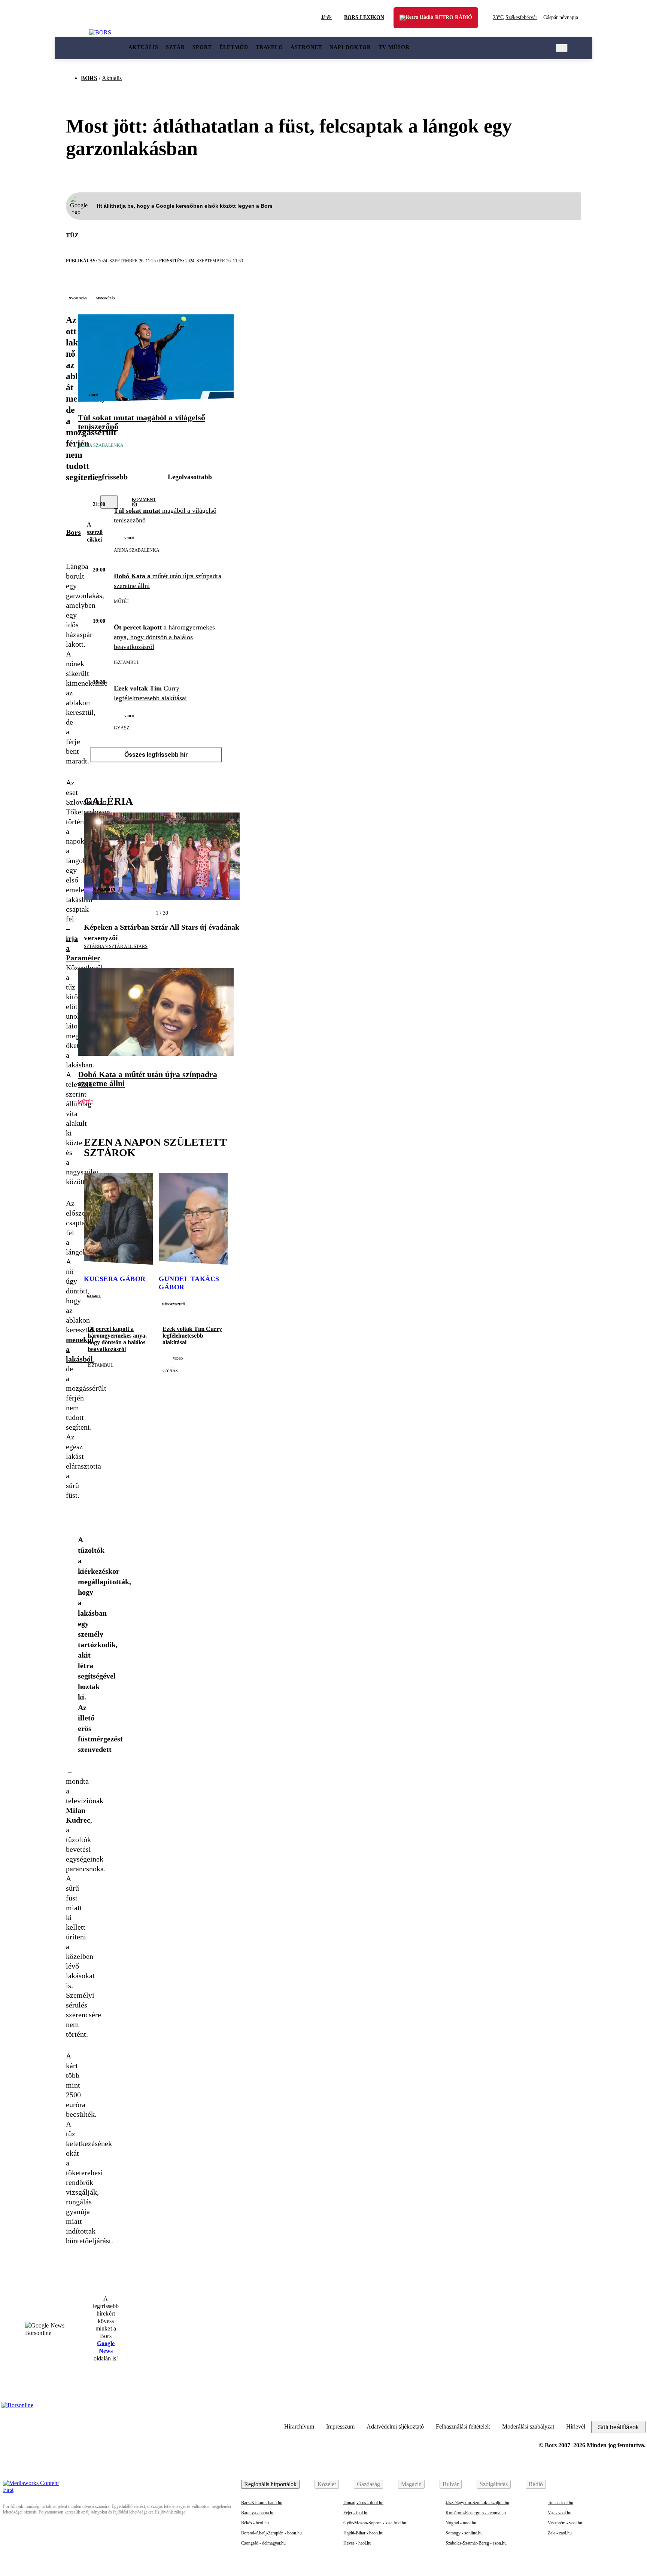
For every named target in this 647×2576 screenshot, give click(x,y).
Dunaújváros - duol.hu (363, 2503)
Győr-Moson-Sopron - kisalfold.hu (375, 2523)
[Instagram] (619, 2409)
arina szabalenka (101, 445)
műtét (121, 601)
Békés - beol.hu (255, 2523)
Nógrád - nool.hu (461, 2523)
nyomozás (78, 298)
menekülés (106, 298)
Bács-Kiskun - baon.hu (262, 2503)
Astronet (306, 47)
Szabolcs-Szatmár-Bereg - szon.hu (476, 2543)
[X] (72, 502)
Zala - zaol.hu (560, 2533)
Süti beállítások (618, 2427)
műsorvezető (173, 1304)
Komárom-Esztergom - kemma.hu (476, 2513)
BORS (89, 78)
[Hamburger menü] (72, 48)
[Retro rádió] (410, 23)
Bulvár (451, 2484)
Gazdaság (368, 2484)
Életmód (234, 47)
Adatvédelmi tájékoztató (395, 2426)
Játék (326, 17)
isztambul (127, 662)
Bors (73, 532)
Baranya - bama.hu (258, 2513)
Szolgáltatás (494, 2484)
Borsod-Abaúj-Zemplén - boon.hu (271, 2533)
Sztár (175, 47)
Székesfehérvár (515, 17)
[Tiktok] (601, 2409)
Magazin (411, 2484)
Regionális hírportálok (270, 2484)
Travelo (269, 47)
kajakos (94, 1296)
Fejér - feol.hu (356, 2513)
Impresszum (340, 2426)
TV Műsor (394, 47)
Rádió (536, 2484)
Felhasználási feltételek (463, 2426)
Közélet (327, 2484)
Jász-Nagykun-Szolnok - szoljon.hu (477, 2503)
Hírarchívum (299, 2426)
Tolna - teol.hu (561, 2503)
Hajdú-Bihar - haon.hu (363, 2533)
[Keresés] (562, 48)
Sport (202, 47)
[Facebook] (638, 2409)
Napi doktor (350, 47)
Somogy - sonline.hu (464, 2533)
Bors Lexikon (364, 17)
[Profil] (578, 48)
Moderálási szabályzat (528, 2426)
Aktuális (143, 47)
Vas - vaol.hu (560, 2513)
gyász (121, 728)
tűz (72, 235)
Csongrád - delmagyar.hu (263, 2543)
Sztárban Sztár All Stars (116, 946)
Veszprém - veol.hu (565, 2523)
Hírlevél (576, 2426)
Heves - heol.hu (357, 2543)
